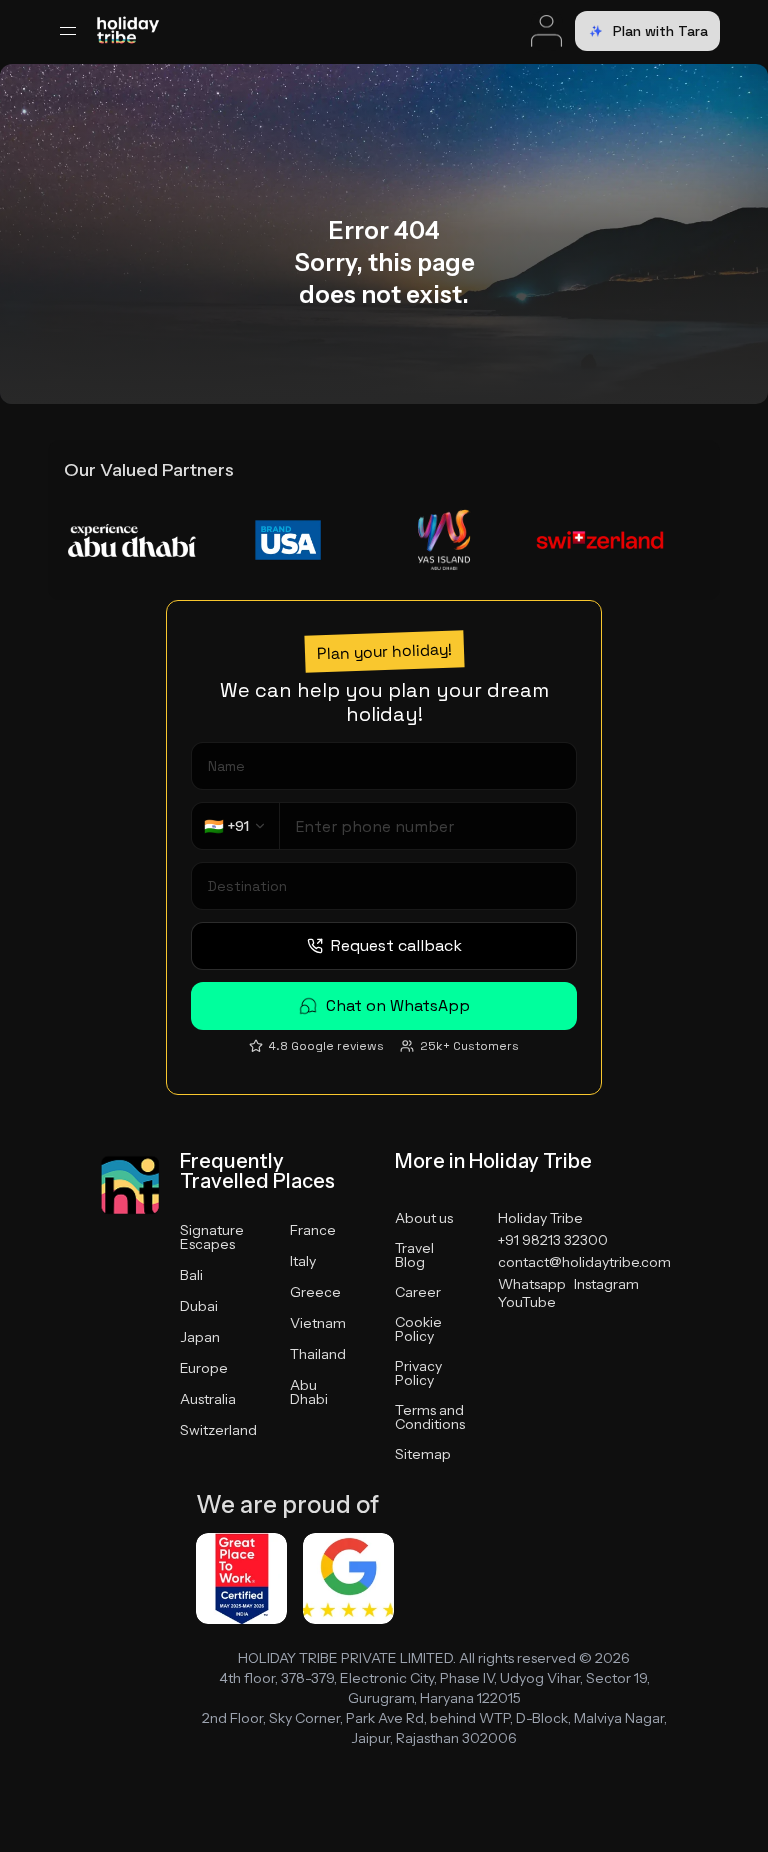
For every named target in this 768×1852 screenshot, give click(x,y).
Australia (208, 1399)
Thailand (318, 1354)
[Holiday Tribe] (128, 31)
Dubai (199, 1306)
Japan (200, 1337)
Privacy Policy (418, 1373)
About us (424, 1218)
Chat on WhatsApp (398, 1005)
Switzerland (218, 1430)
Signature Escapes (212, 1237)
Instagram (606, 1284)
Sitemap (423, 1454)
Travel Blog (414, 1255)
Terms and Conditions (430, 1417)
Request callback (396, 945)
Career (418, 1292)
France (313, 1230)
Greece (315, 1292)
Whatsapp (532, 1284)
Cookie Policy (418, 1329)
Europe (204, 1368)
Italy (303, 1261)
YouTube (527, 1302)
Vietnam (318, 1323)
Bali (191, 1275)
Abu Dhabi (309, 1392)
